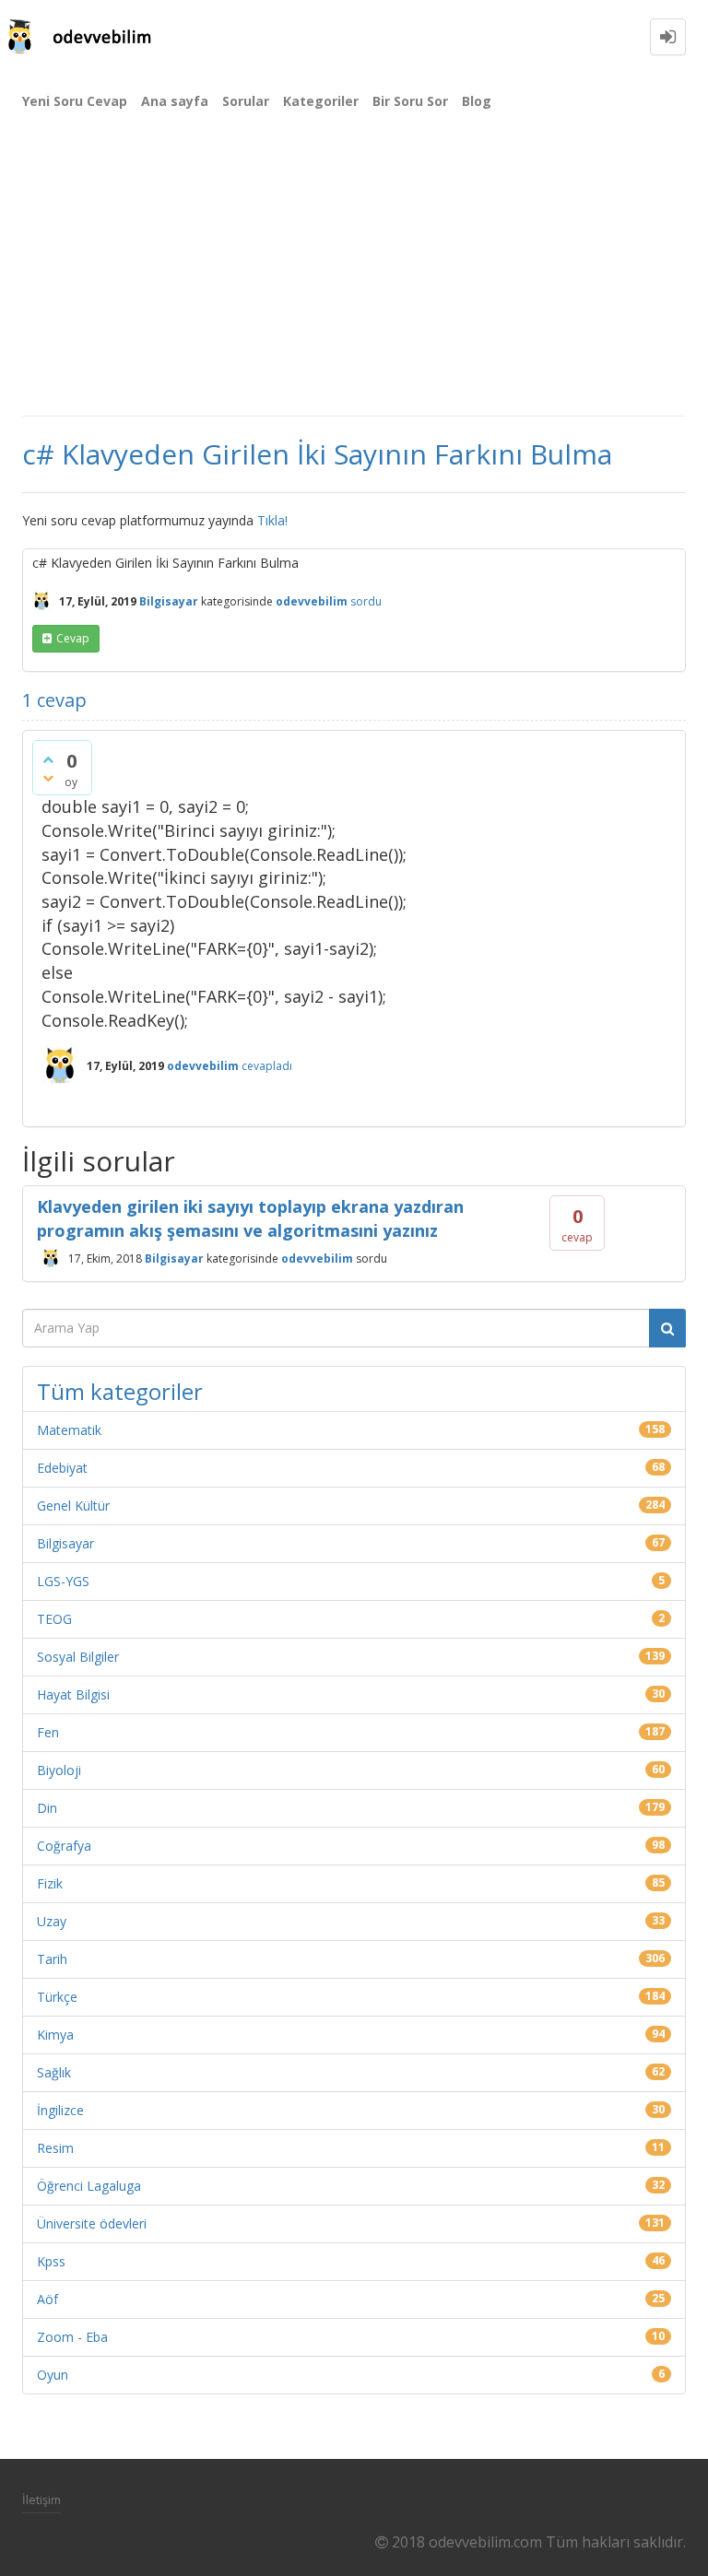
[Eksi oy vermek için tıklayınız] (48, 778)
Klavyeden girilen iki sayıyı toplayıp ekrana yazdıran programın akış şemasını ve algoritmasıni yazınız (250, 1218)
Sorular (246, 101)
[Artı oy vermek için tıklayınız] (48, 759)
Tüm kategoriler (120, 1391)
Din (47, 1808)
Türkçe (57, 1997)
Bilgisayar (169, 601)
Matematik (69, 1430)
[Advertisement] (354, 276)
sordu (366, 601)
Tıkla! (272, 520)
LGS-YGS (63, 1581)
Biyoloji (59, 1770)
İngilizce (60, 2110)
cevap (73, 638)
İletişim (41, 2500)
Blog (477, 101)
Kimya (55, 2035)
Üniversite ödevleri (92, 2223)
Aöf (47, 2299)
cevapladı (267, 1066)
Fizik (50, 1883)
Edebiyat (62, 1468)
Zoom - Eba (72, 2337)
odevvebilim (317, 1258)
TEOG (54, 1619)
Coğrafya (64, 1846)
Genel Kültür (73, 1506)
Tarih (52, 1959)
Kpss (51, 2261)
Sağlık (54, 2072)
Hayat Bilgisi (73, 1694)
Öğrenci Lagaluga (89, 2186)
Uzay (52, 1921)
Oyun (53, 2375)
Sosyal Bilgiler (78, 1657)
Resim (55, 2148)
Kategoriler (321, 101)
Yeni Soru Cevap (75, 101)
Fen (48, 1732)
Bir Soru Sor (410, 101)
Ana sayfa (175, 101)
